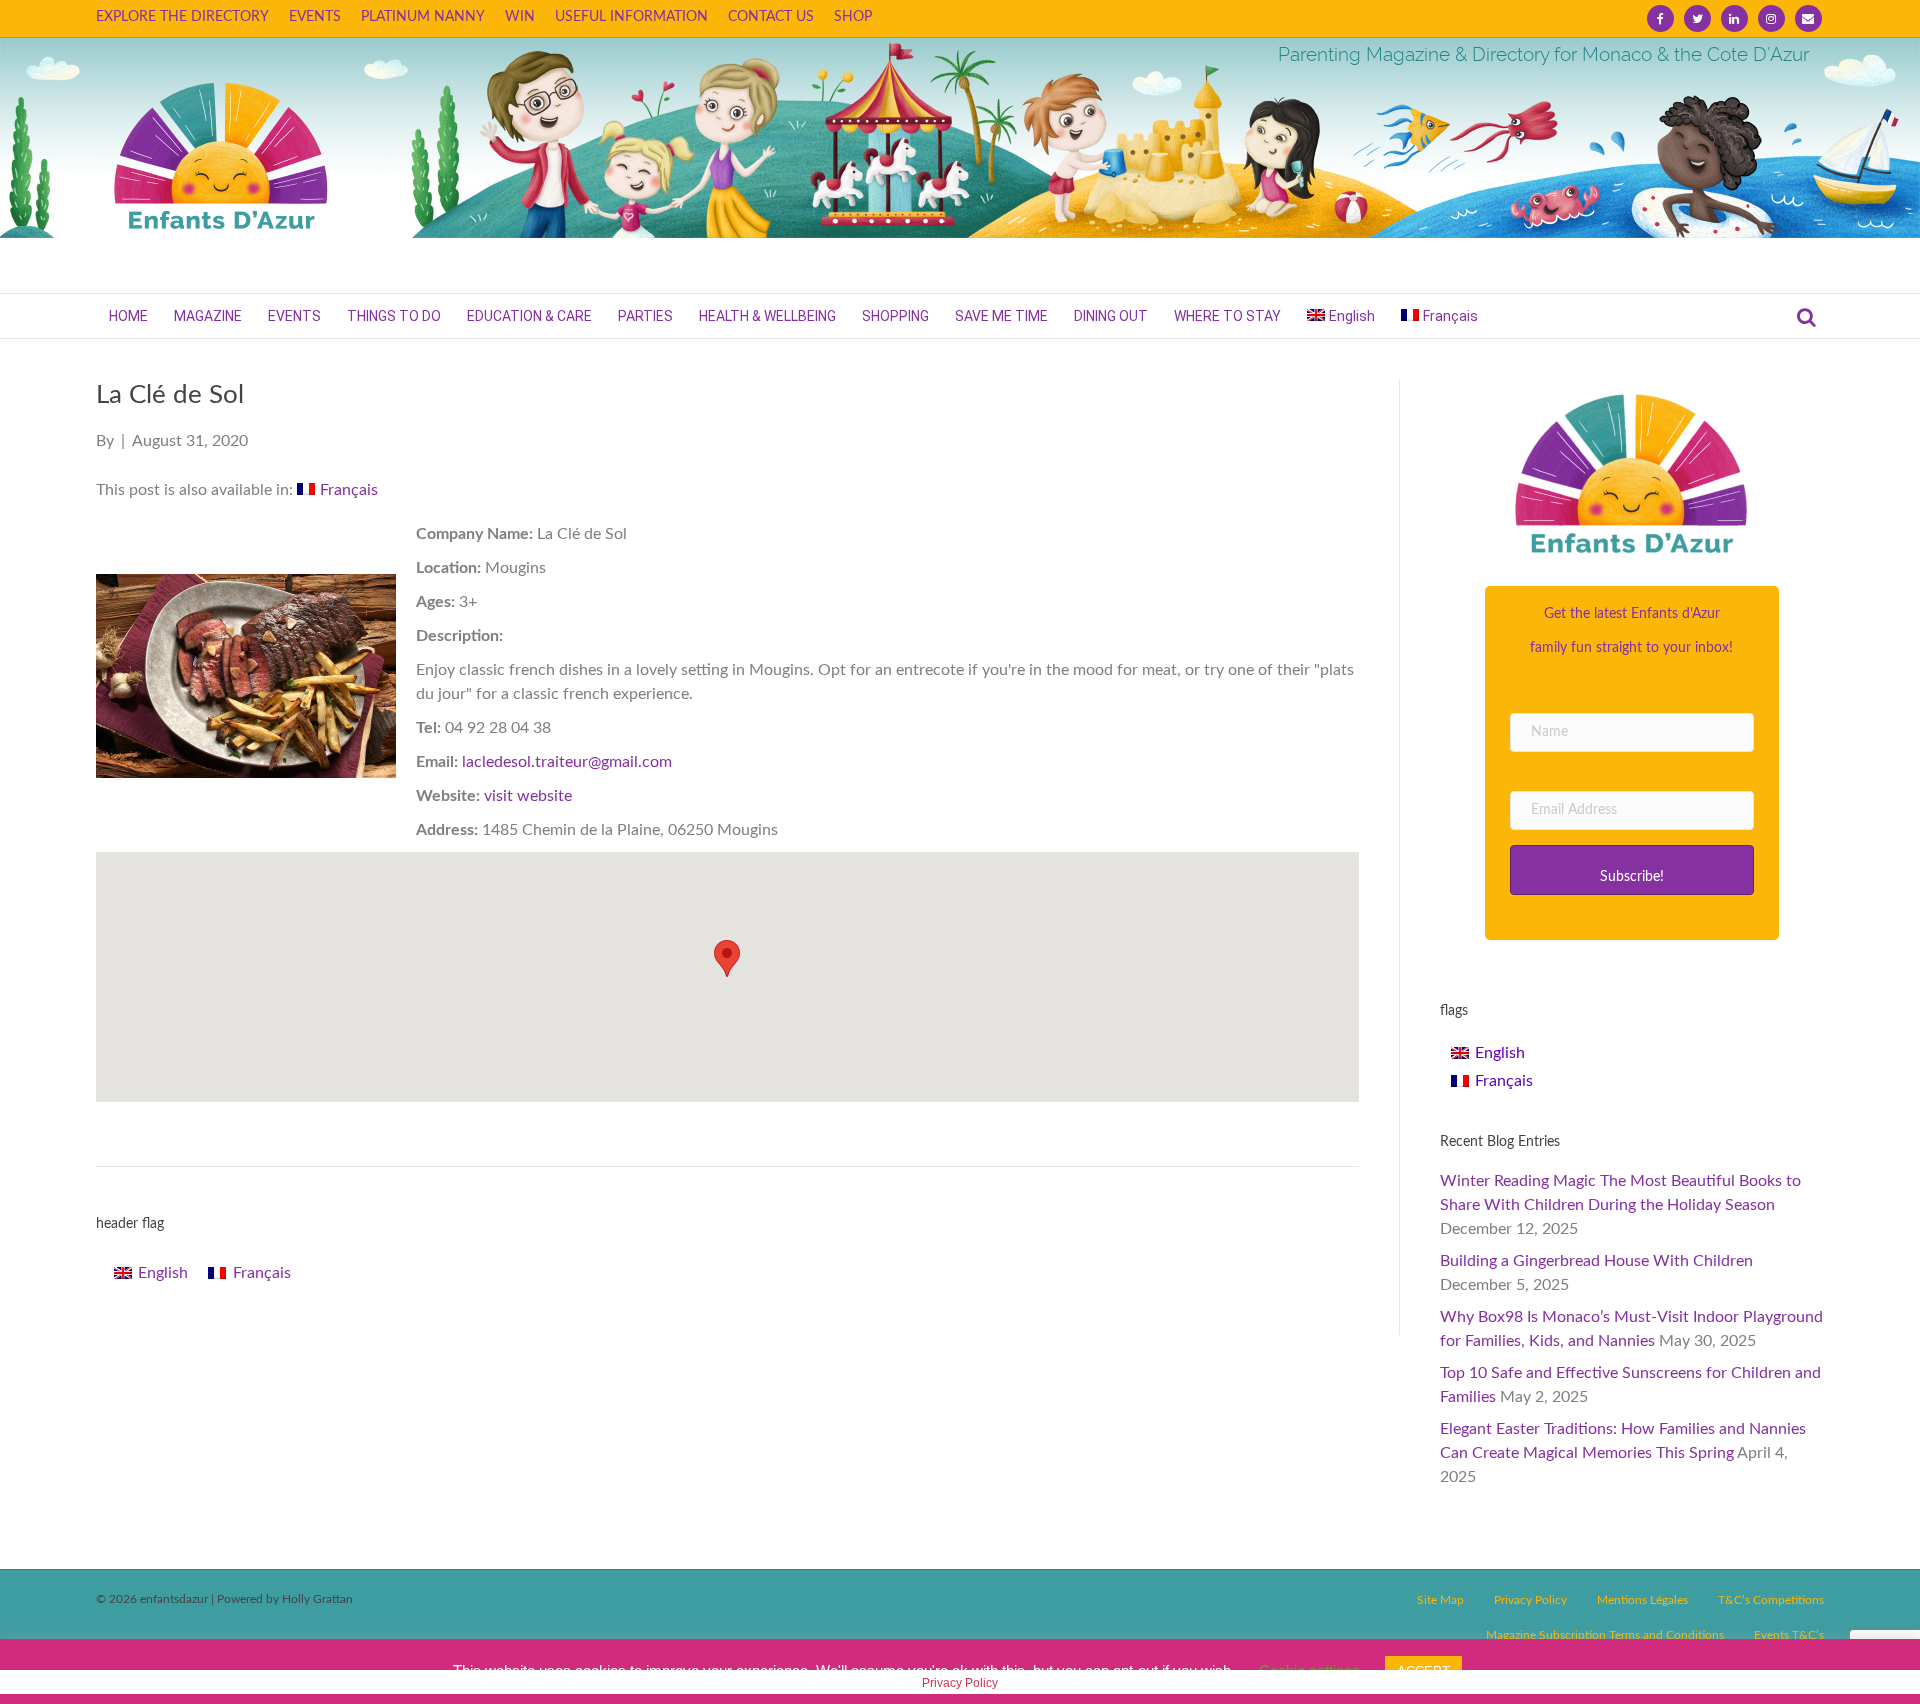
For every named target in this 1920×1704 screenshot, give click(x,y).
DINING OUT (1111, 316)
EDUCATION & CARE (529, 316)
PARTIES (645, 316)
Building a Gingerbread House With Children (1596, 1261)
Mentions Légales (1642, 1600)
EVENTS (315, 17)
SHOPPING (895, 316)
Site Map (1440, 1600)
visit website (528, 796)
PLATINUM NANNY (423, 17)
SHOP (853, 17)
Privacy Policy (1530, 1600)
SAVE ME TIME (1001, 316)
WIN (520, 17)
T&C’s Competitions (1771, 1600)
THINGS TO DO (394, 316)
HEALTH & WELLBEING (767, 316)
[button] (1632, 870)
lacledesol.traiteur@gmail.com (567, 762)
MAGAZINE (208, 316)
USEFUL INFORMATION (631, 17)
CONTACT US (771, 17)
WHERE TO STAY (1227, 316)
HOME (128, 316)
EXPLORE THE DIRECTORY (182, 17)
